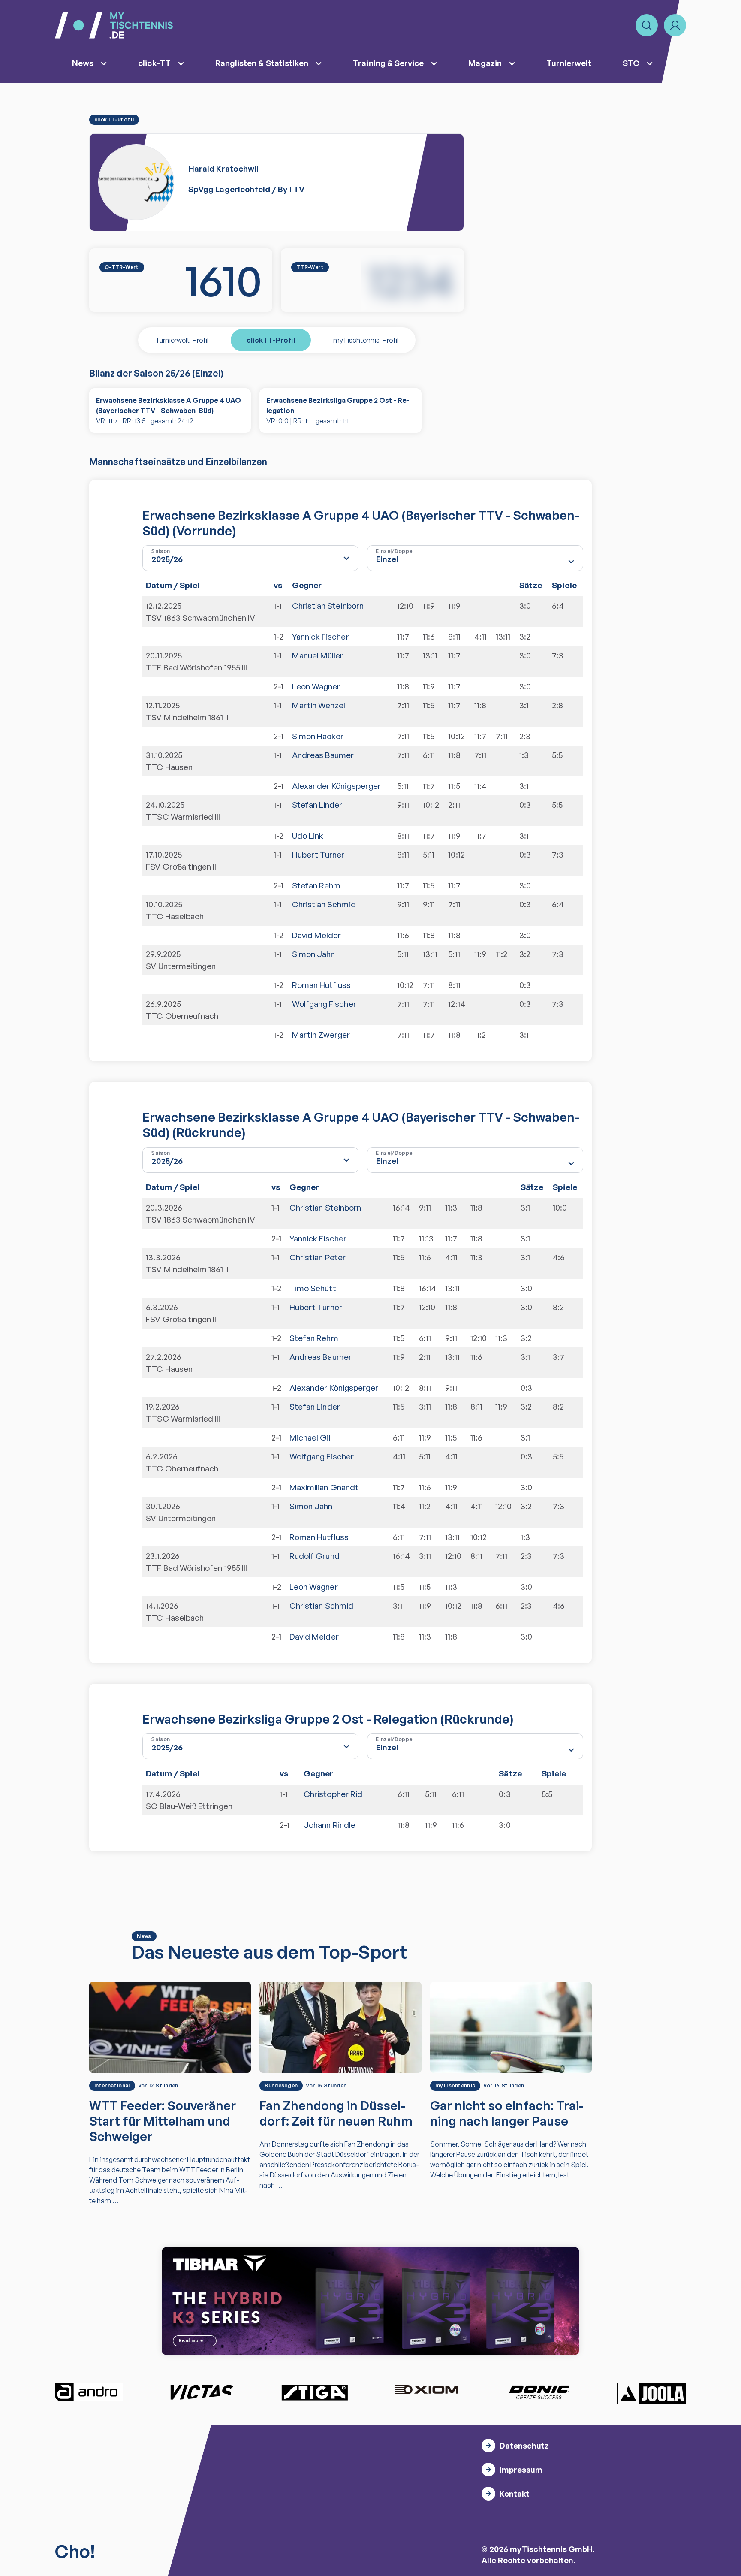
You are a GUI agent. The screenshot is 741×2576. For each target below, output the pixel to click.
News (83, 63)
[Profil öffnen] (675, 25)
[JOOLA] (652, 2393)
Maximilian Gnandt (324, 1487)
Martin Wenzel (319, 705)
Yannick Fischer (321, 637)
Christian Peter (318, 1257)
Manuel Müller (318, 655)
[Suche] (647, 25)
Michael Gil (310, 1437)
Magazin (485, 63)
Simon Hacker (318, 736)
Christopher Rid (333, 1794)
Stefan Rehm (316, 885)
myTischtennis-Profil (366, 340)
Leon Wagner (316, 686)
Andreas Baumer (323, 755)
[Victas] (202, 2392)
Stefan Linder (317, 805)
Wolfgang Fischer (324, 1004)
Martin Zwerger (321, 1035)
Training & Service (388, 63)
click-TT (154, 63)
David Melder (317, 935)
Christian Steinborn (328, 606)
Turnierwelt (569, 63)
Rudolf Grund (315, 1556)
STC (631, 63)
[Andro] (89, 2392)
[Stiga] (314, 2392)
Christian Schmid (324, 904)
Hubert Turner (318, 855)
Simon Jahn (314, 954)
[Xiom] (427, 2391)
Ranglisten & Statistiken (262, 63)
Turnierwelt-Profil (182, 340)
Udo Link (308, 836)
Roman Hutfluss (322, 985)
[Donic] (539, 2392)
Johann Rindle (330, 1825)
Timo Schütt (313, 1288)
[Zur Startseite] (114, 25)
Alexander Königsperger (336, 786)
